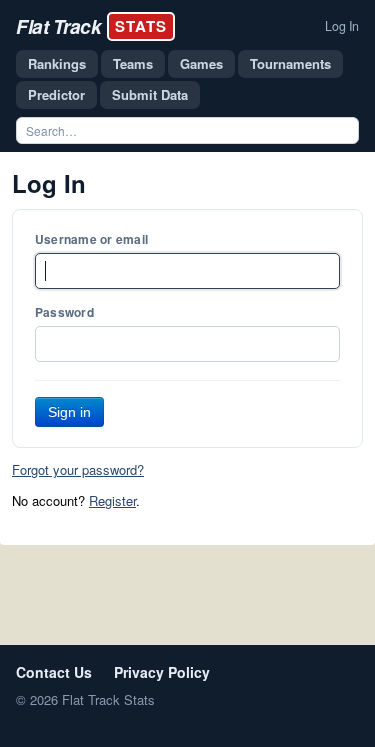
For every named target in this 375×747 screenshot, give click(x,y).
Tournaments (290, 63)
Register (112, 500)
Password (64, 312)
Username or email (91, 239)
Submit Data (150, 94)
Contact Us (54, 672)
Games (201, 63)
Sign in (69, 412)
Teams (133, 63)
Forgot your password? (78, 469)
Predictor (56, 94)
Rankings (57, 63)
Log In (342, 26)
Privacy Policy (162, 672)
